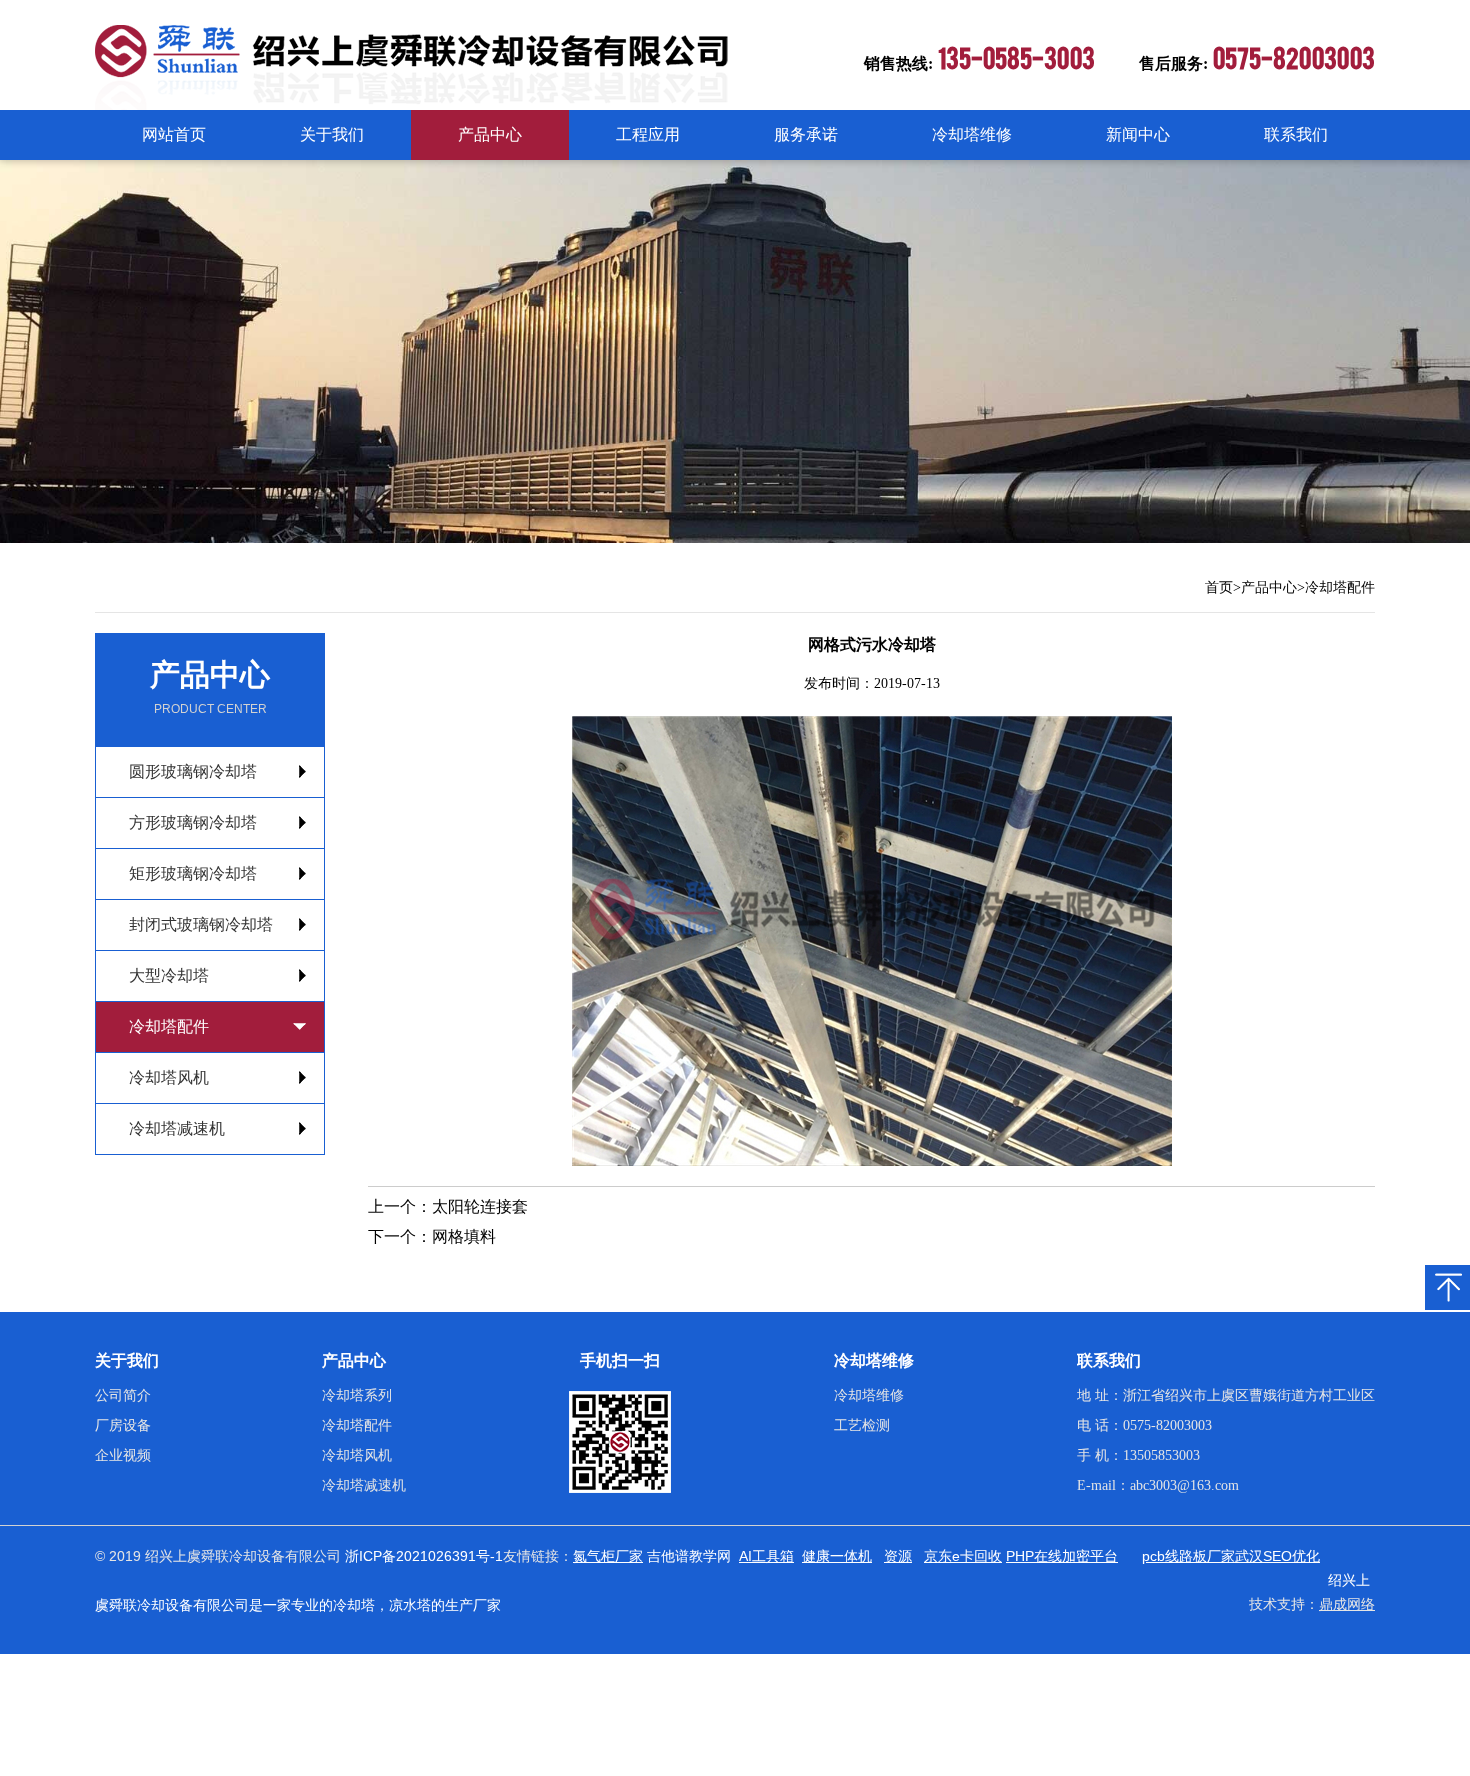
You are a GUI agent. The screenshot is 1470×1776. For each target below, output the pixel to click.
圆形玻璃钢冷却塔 (193, 771)
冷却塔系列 (357, 1395)
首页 (1219, 587)
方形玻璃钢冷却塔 (193, 822)
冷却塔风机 (169, 1077)
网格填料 (464, 1236)
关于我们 (332, 134)
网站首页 (174, 134)
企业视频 (123, 1455)
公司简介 (123, 1395)
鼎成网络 (1347, 1604)
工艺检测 (862, 1425)
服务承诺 (806, 134)
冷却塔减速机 (177, 1128)
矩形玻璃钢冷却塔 (193, 873)
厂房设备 (123, 1425)
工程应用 (648, 134)
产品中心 (490, 134)
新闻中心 (1138, 134)
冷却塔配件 (1340, 587)
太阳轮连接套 (480, 1206)
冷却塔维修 (972, 134)
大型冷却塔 (169, 975)
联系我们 (1296, 134)
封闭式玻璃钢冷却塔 (201, 924)
